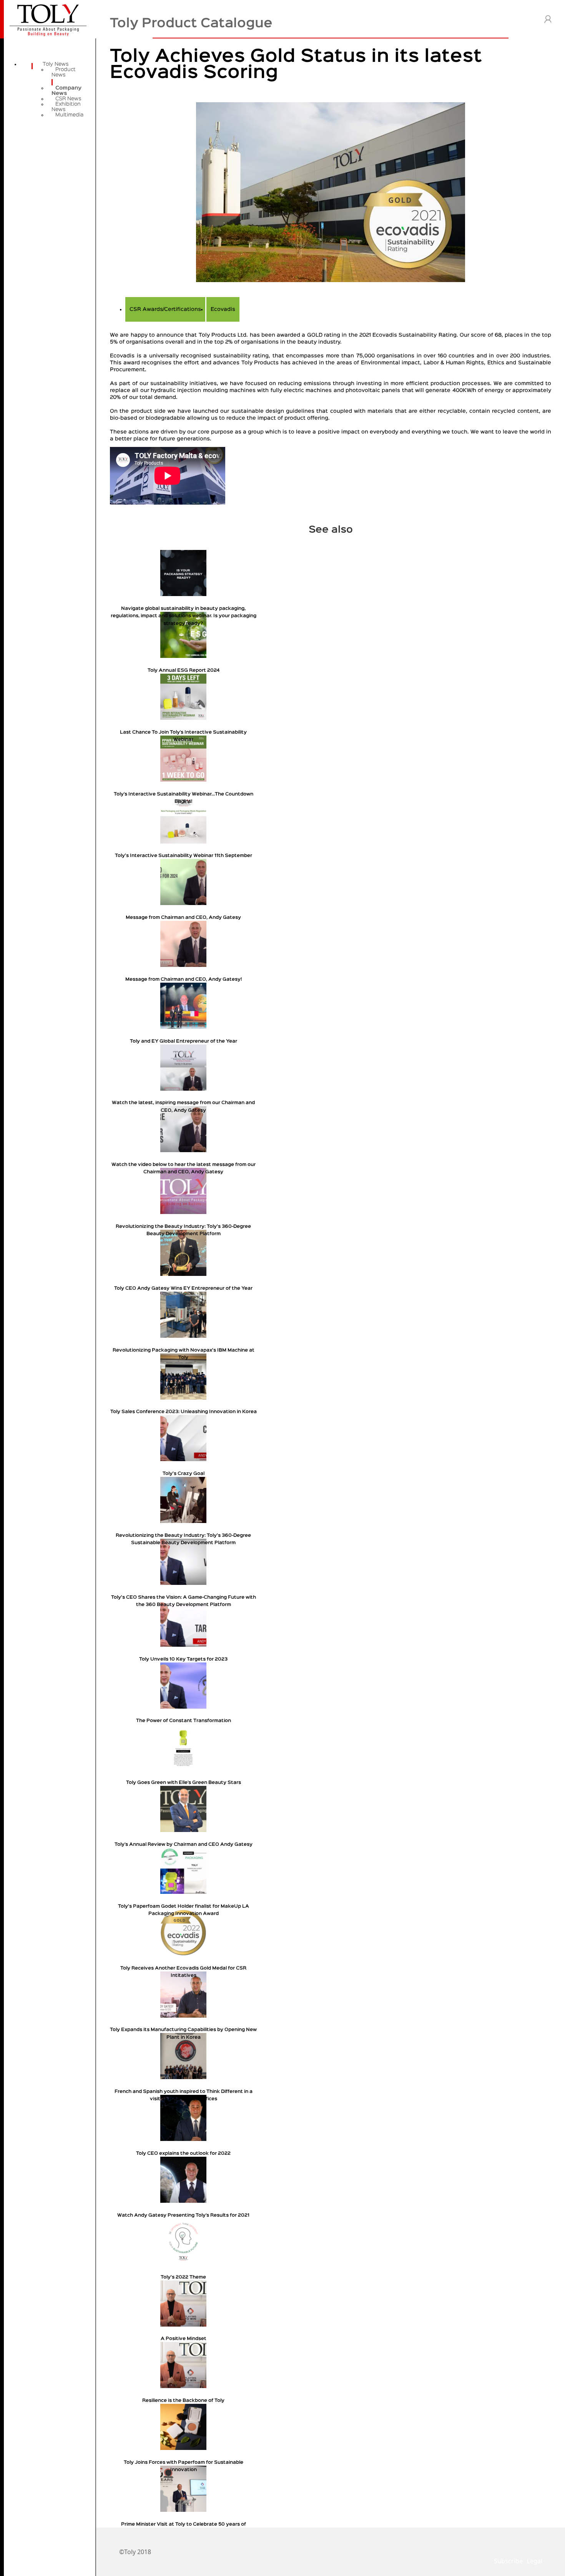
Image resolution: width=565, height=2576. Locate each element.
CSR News (68, 99)
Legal (535, 2561)
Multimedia (69, 115)
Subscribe (508, 2561)
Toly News (56, 64)
